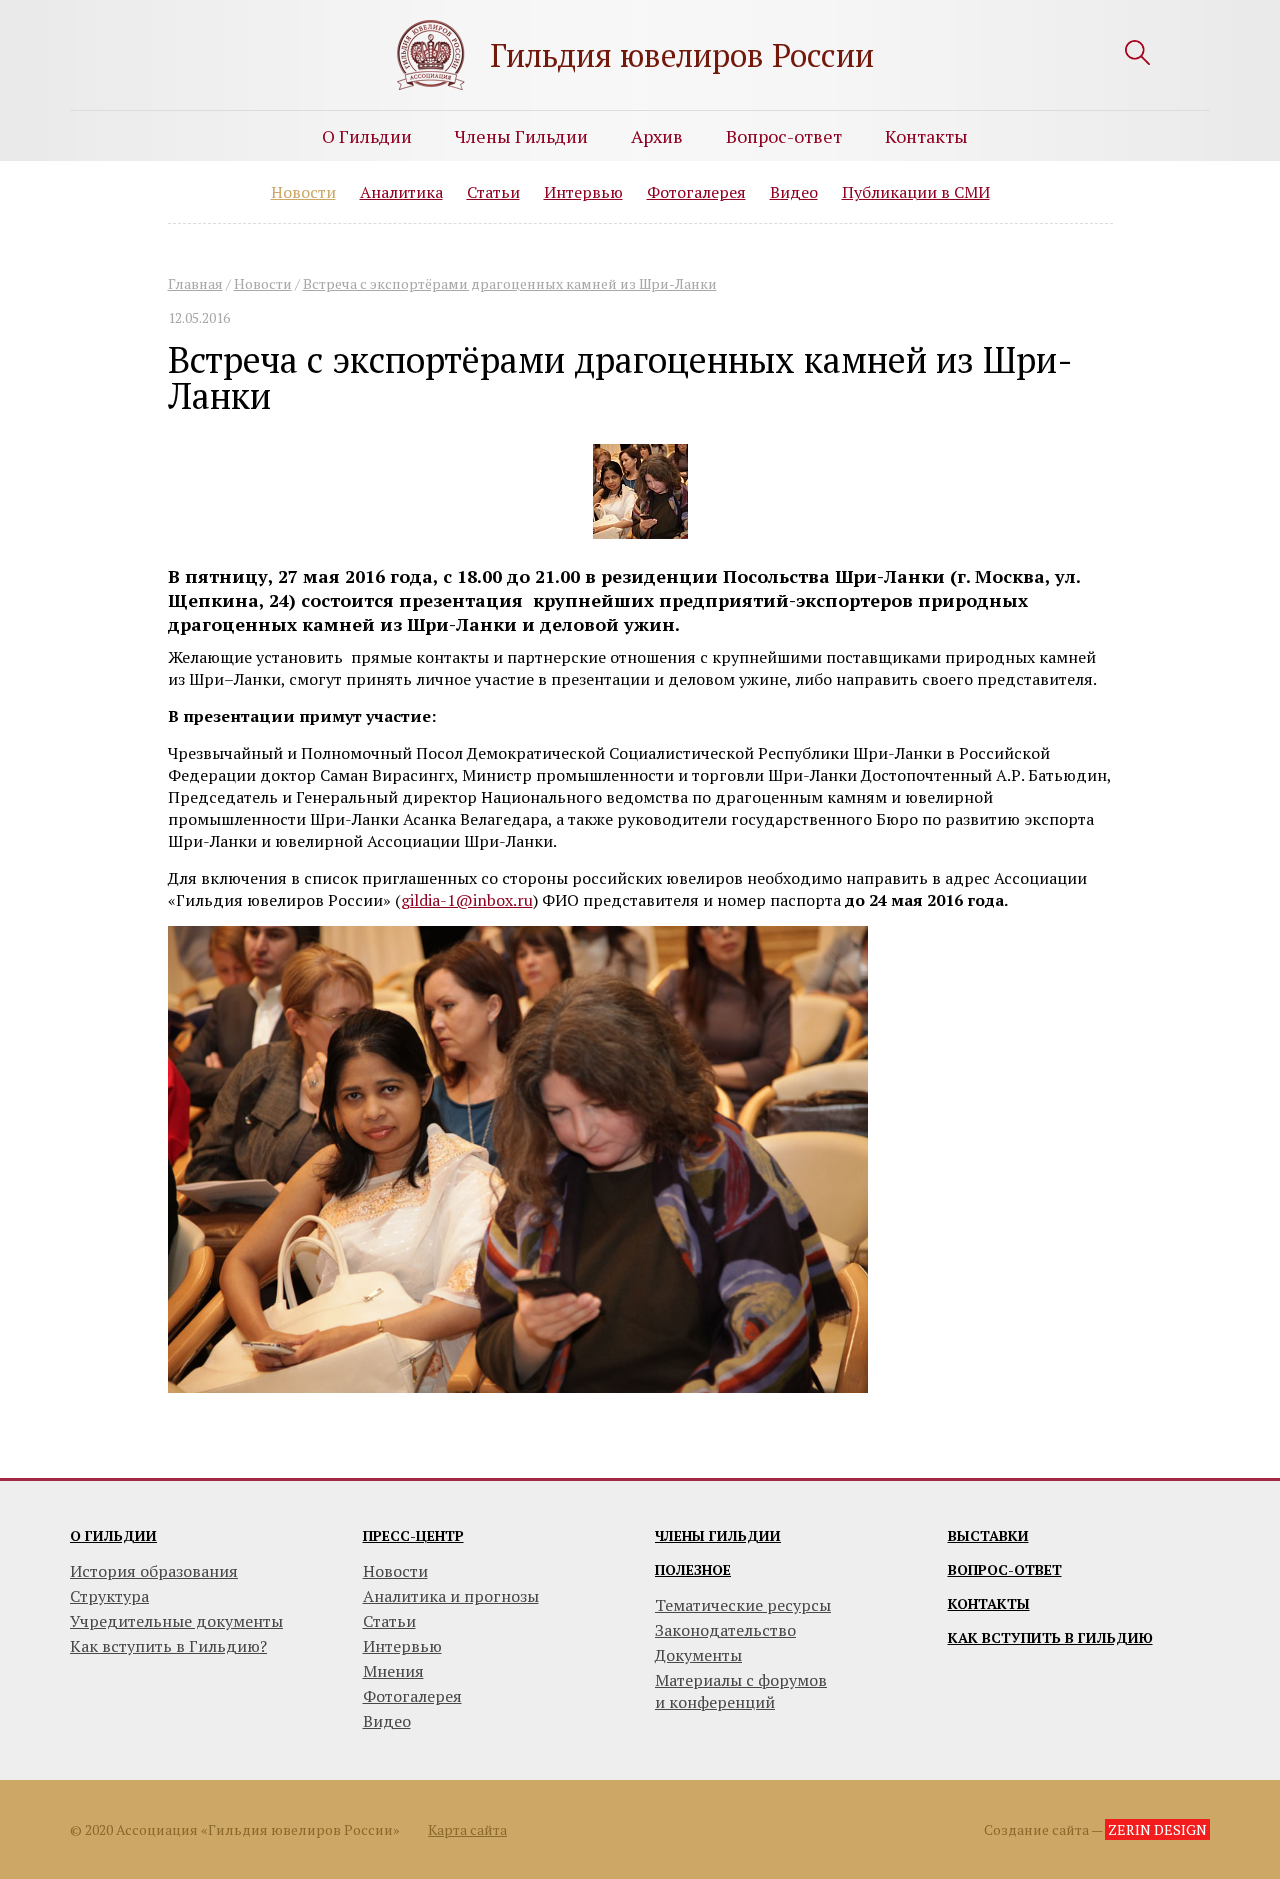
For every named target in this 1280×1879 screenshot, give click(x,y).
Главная (195, 283)
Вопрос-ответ (784, 136)
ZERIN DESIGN (1157, 1829)
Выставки (988, 1535)
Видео (794, 192)
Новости (303, 192)
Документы (698, 1655)
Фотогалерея (696, 192)
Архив (657, 136)
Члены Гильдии (521, 136)
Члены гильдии (718, 1535)
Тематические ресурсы (743, 1605)
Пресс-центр (413, 1535)
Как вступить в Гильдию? (168, 1646)
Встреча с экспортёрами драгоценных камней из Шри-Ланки (510, 283)
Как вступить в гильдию (1050, 1637)
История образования (154, 1571)
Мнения (393, 1671)
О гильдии (113, 1535)
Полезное (693, 1569)
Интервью (583, 192)
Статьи (493, 192)
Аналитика (401, 192)
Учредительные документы (176, 1621)
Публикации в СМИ (916, 192)
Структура (109, 1596)
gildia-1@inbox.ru (467, 900)
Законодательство (725, 1630)
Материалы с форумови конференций (741, 1691)
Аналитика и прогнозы (451, 1596)
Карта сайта (467, 1829)
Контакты (926, 136)
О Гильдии (367, 136)
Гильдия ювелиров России (682, 55)
